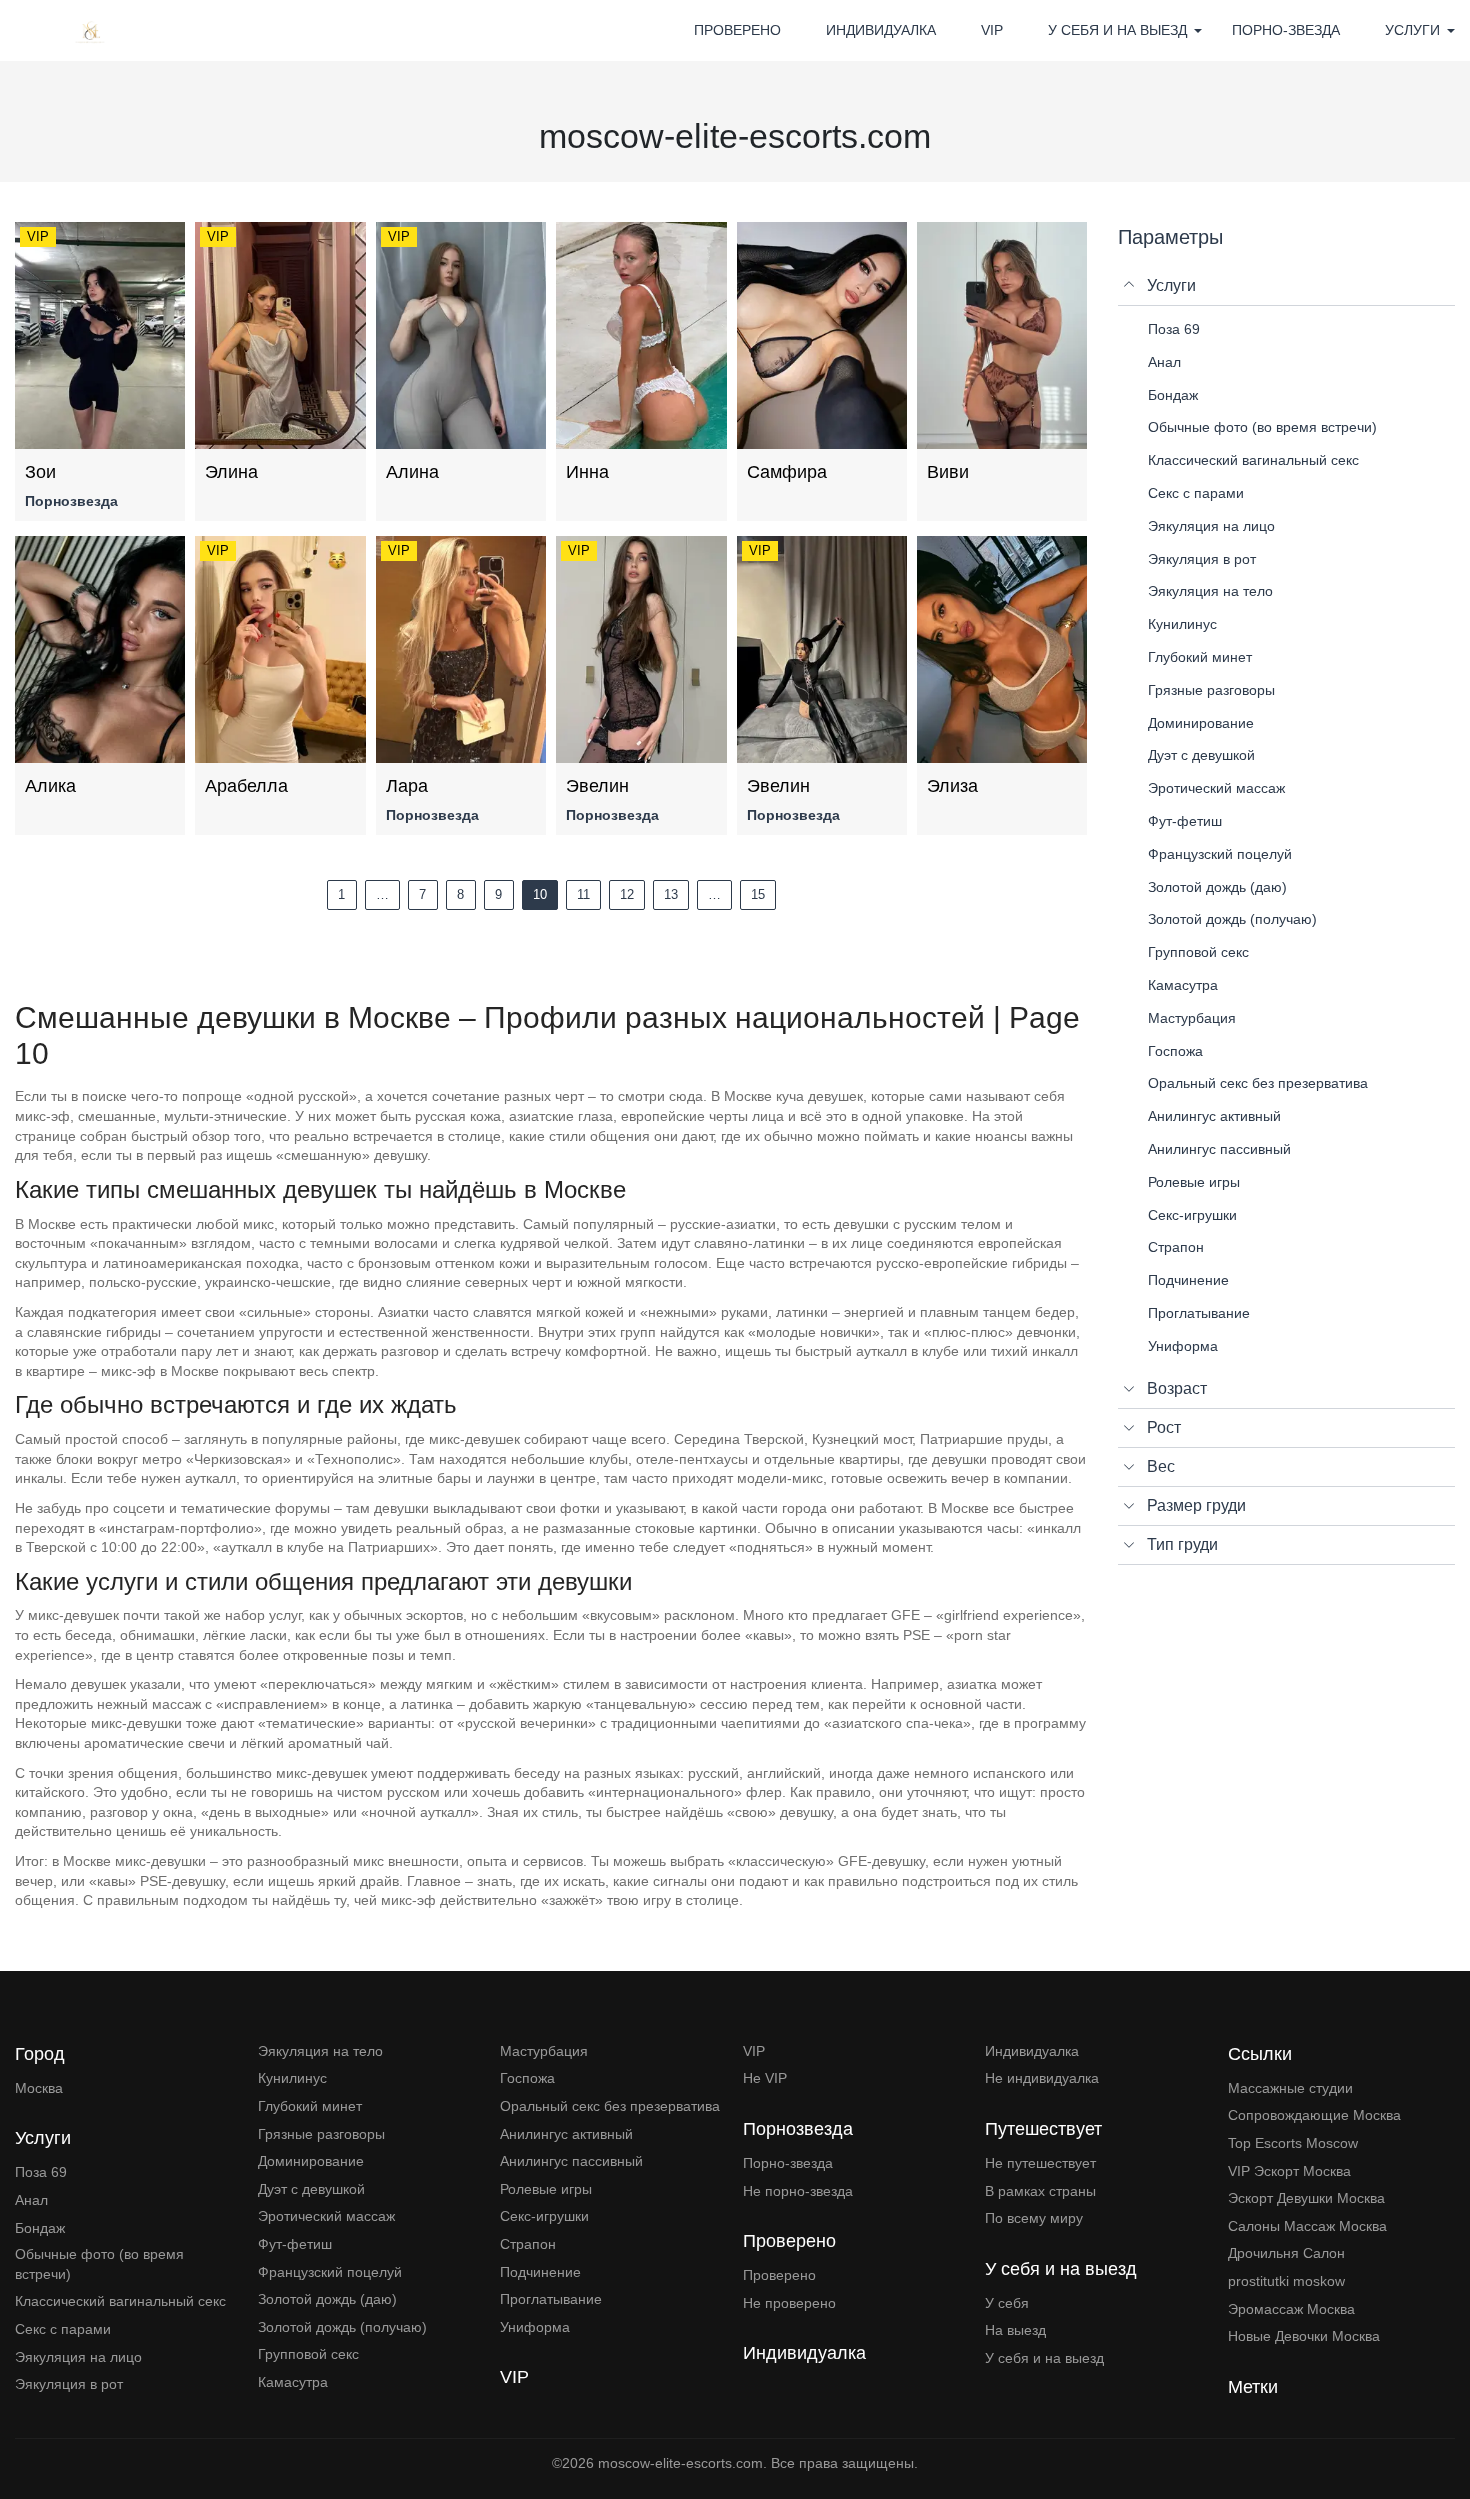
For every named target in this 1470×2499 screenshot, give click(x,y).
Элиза (952, 786)
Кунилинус (292, 2078)
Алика (50, 786)
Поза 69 (41, 2172)
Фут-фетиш (295, 2244)
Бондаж (40, 2228)
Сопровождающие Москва (1314, 2115)
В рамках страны (1040, 2191)
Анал (31, 2200)
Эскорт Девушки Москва (1306, 2198)
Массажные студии (1290, 2088)
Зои (40, 472)
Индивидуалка (881, 30)
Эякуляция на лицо (78, 2357)
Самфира (787, 472)
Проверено (737, 30)
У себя (1007, 2303)
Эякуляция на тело (320, 2051)
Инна (587, 472)
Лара (407, 786)
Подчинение (540, 2272)
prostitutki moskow (1286, 2281)
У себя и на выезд (1044, 2358)
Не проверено (789, 2303)
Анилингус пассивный (571, 2161)
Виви (948, 472)
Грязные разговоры (321, 2134)
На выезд (1015, 2330)
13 (671, 894)
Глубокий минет (310, 2106)
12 (627, 894)
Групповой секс (308, 2354)
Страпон (528, 2244)
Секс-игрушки (544, 2216)
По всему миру (1034, 2218)
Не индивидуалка (1042, 2078)
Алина (412, 472)
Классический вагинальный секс (120, 2301)
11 (583, 894)
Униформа (535, 2327)
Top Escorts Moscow (1293, 2143)
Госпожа (527, 2078)
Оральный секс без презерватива (610, 2106)
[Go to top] (1440, 2414)
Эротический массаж (326, 2216)
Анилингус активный (566, 2134)
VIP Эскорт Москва (1289, 2171)
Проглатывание (551, 2299)
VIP (992, 30)
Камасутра (293, 2382)
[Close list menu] (1130, 286)
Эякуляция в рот (69, 2384)
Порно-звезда (1286, 30)
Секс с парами (63, 2329)
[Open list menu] (1130, 1389)
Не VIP (765, 2078)
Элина (231, 472)
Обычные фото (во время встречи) (99, 2264)
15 (758, 894)
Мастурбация (544, 2051)
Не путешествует (1040, 2163)
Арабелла (246, 786)
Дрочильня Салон (1286, 2253)
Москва (39, 2088)
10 (540, 894)
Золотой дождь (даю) (327, 2299)
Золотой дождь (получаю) (342, 2327)
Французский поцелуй (330, 2272)
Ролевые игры (546, 2189)
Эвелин (597, 786)
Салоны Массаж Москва (1307, 2226)
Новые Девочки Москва (1304, 2336)
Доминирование (311, 2161)
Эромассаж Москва (1291, 2309)
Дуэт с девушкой (311, 2189)
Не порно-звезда (798, 2191)
